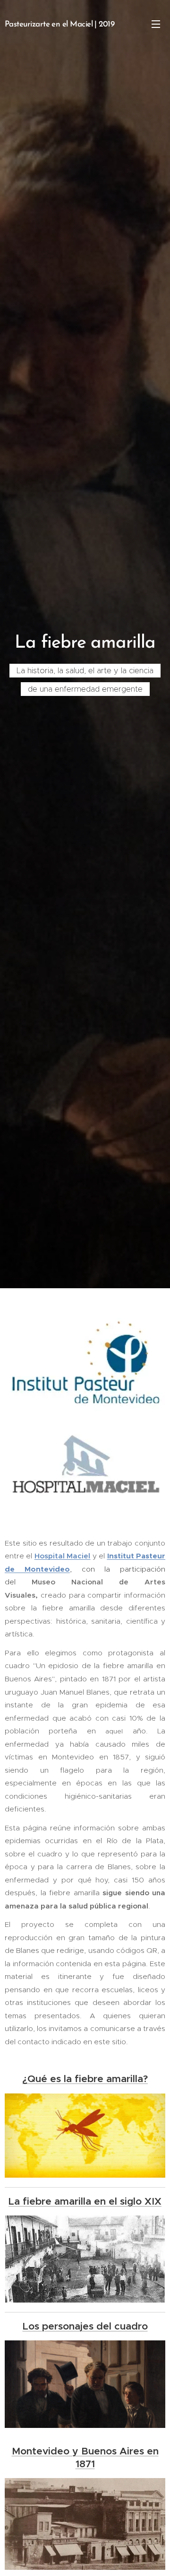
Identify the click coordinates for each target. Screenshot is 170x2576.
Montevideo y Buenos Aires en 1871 (85, 2457)
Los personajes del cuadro (85, 2326)
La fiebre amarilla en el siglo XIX (85, 2201)
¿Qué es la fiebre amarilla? (85, 2079)
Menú (156, 24)
